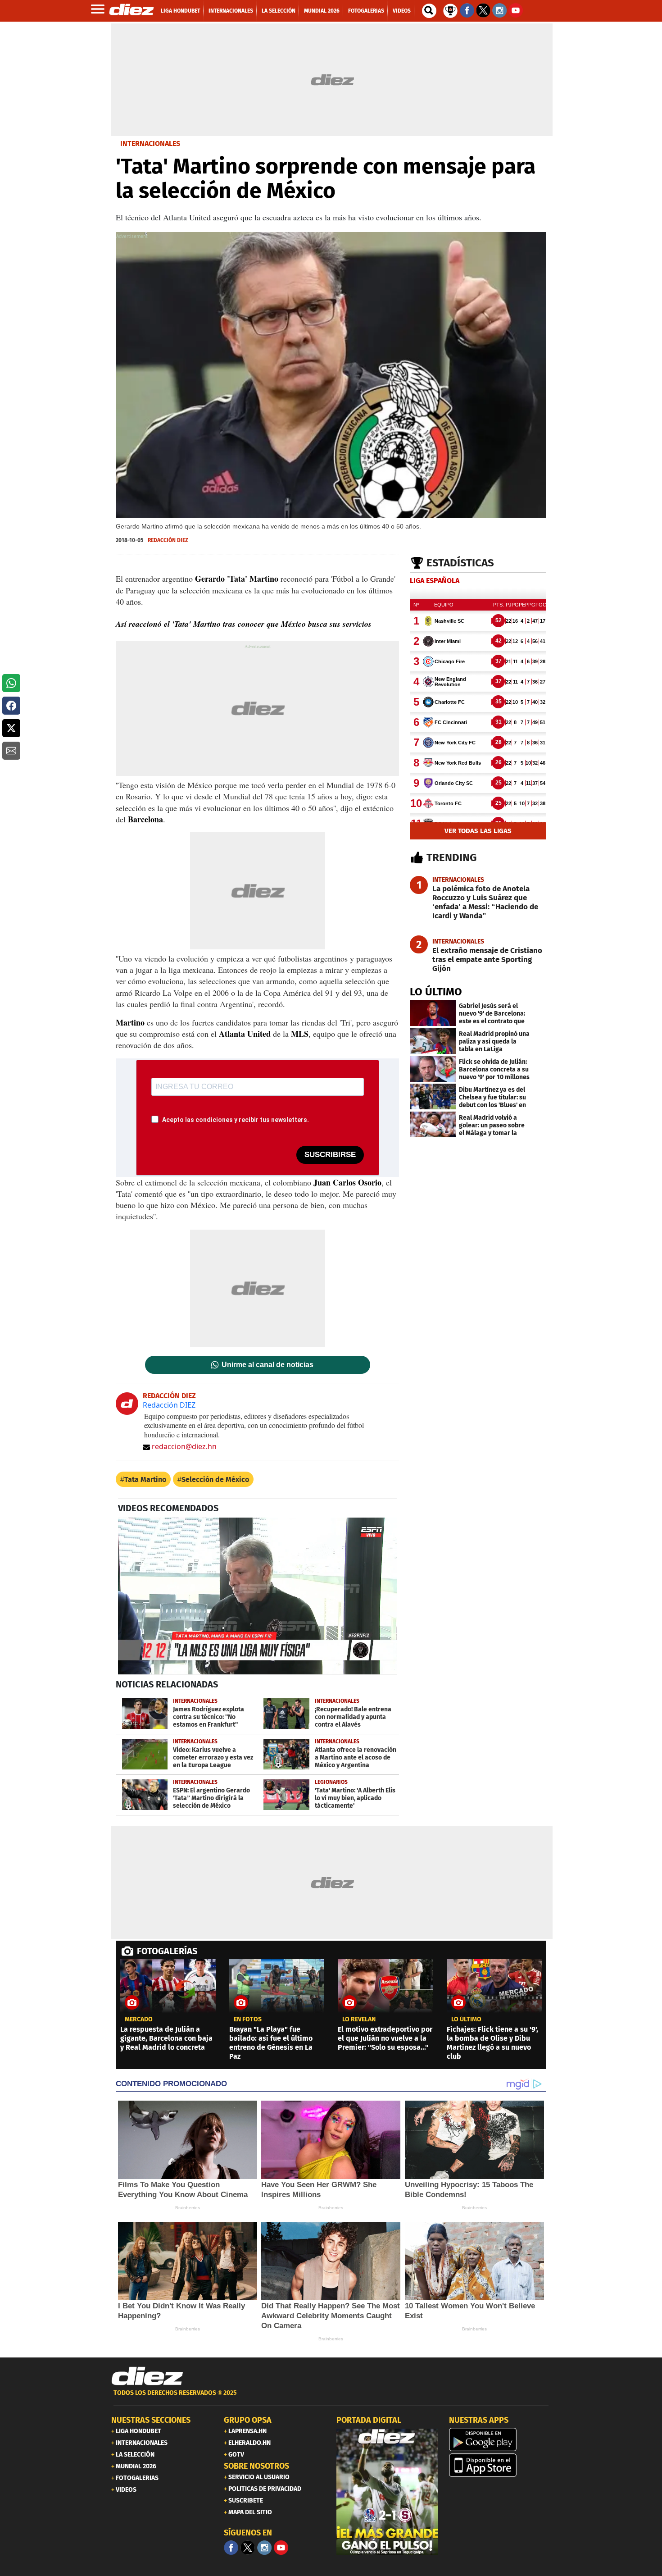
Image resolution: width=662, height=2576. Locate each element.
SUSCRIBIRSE (330, 1155)
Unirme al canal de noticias (268, 1365)
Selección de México (215, 1479)
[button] (11, 683)
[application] (257, 1596)
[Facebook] (231, 2548)
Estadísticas (460, 563)
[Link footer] (147, 2376)
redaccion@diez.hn (184, 1446)
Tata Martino (145, 1479)
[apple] (500, 2465)
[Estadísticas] (450, 10)
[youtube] (281, 2548)
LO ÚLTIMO (436, 992)
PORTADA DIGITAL (369, 2420)
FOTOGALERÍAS (167, 1951)
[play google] (500, 2439)
